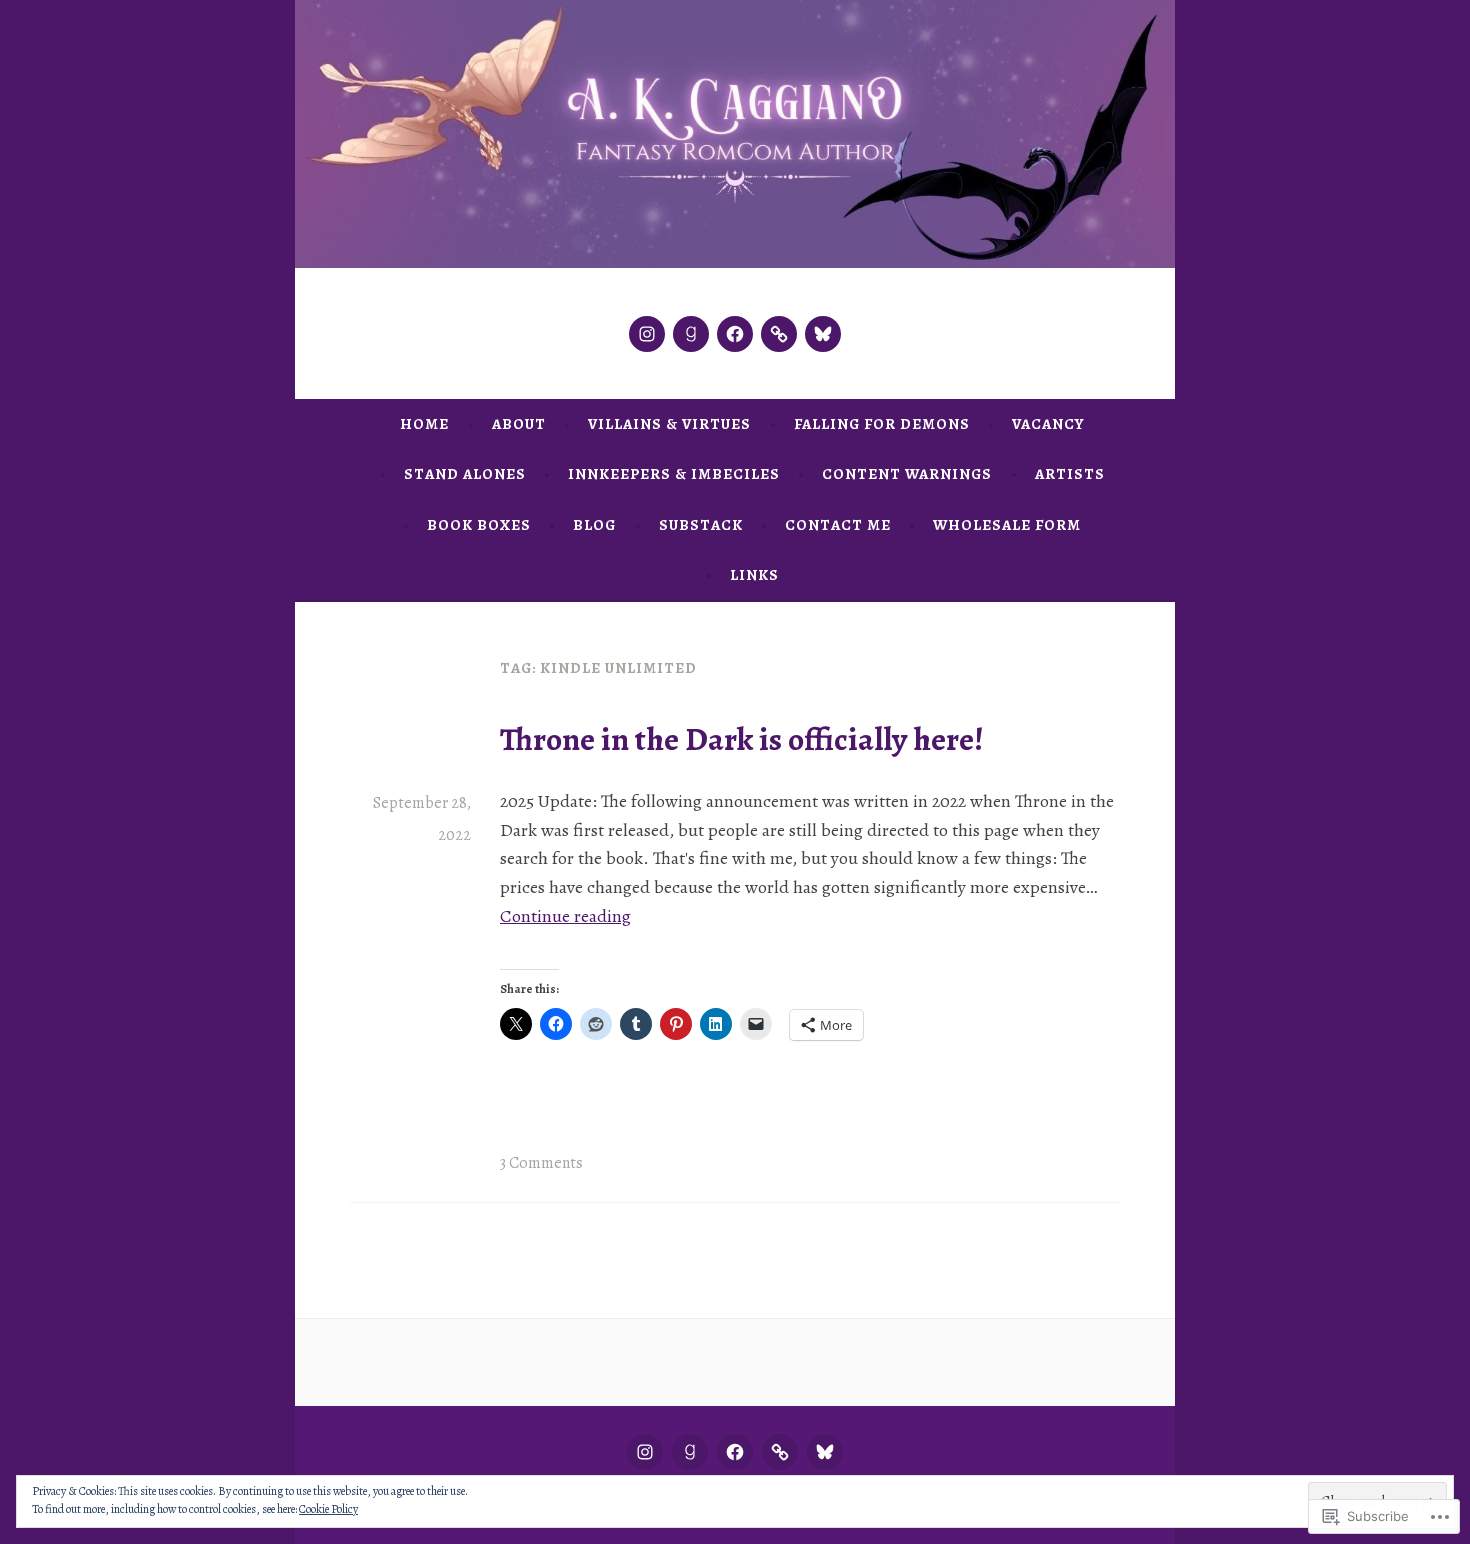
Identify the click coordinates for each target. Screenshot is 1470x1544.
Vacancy (1048, 424)
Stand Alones (465, 474)
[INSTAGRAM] (645, 1452)
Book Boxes (479, 525)
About (519, 424)
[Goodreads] (691, 334)
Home (424, 424)
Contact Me (838, 525)
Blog (594, 525)
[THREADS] (780, 1452)
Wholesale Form (1007, 525)
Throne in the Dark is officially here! (742, 739)
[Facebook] (735, 334)
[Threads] (779, 334)
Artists (1070, 474)
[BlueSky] (823, 334)
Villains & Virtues (669, 424)
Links (754, 575)
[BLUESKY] (825, 1452)
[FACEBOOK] (735, 1452)
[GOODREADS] (690, 1452)
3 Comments (541, 1163)
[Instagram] (647, 334)
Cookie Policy (328, 1509)
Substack (701, 525)
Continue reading (565, 916)
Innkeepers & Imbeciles (674, 474)
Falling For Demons (882, 424)
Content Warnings (907, 474)
